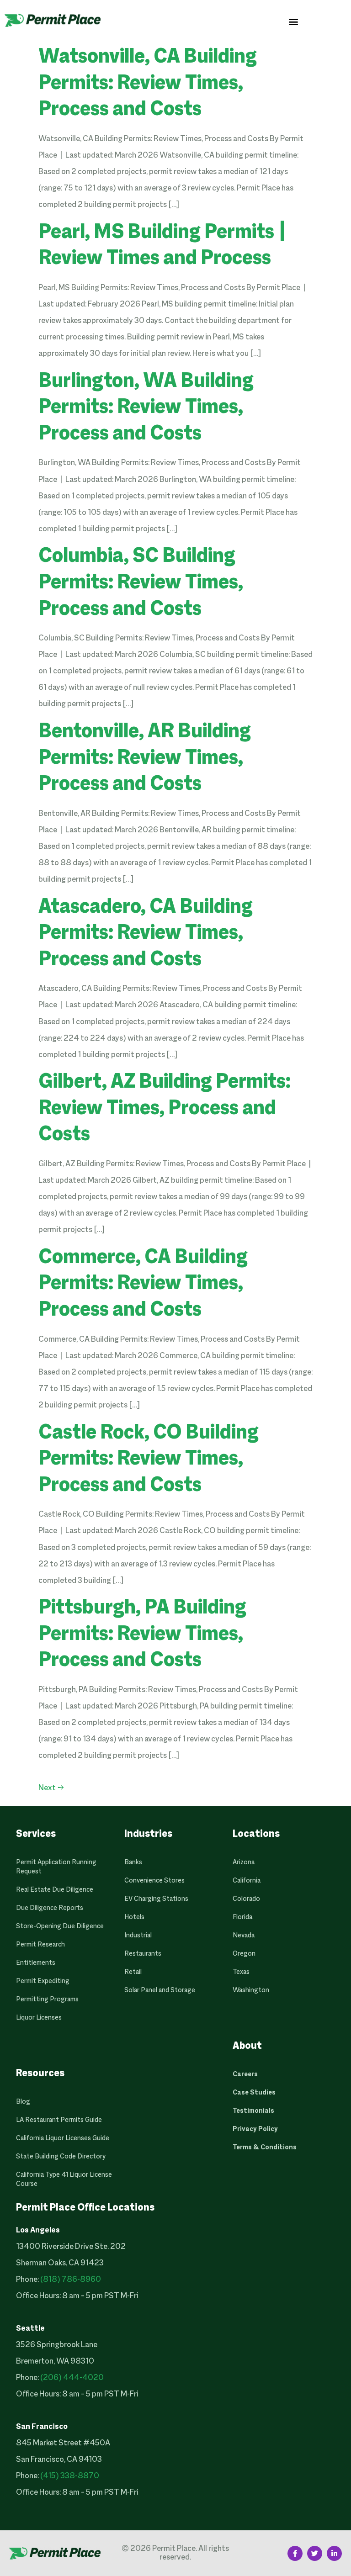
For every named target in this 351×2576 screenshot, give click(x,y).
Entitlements (36, 1963)
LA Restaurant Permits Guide (59, 2120)
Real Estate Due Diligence (55, 1890)
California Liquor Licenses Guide (63, 2138)
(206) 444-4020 (72, 2378)
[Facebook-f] (295, 2553)
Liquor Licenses (39, 2018)
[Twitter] (315, 2553)
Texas (241, 1972)
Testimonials (253, 2111)
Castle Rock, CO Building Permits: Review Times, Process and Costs (149, 1460)
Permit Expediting (43, 1981)
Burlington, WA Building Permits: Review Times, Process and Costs (146, 408)
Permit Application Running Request (56, 1867)
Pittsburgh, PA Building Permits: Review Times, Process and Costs (142, 1635)
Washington (251, 1990)
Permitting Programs (47, 1999)
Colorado (246, 1899)
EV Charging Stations (156, 1899)
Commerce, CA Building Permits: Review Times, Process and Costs (143, 1284)
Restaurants (143, 1954)
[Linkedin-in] (334, 2553)
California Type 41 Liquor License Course (64, 2179)
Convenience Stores (154, 1881)
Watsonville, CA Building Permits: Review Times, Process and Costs (148, 84)
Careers (245, 2074)
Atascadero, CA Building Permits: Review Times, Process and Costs (146, 934)
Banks (133, 1862)
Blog (23, 2102)
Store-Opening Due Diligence (60, 1926)
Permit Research (40, 1945)
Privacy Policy (255, 2129)
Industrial (138, 1936)
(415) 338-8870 (70, 2476)
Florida (242, 1917)
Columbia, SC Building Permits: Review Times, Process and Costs (141, 583)
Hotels (134, 1917)
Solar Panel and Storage (160, 1990)
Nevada (244, 1936)
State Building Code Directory (61, 2157)
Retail (133, 1972)
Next (51, 1788)
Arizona (244, 1862)
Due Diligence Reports (50, 1908)
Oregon (244, 1954)
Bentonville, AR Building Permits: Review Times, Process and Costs (145, 759)
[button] (294, 21)
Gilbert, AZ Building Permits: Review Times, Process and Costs (165, 1109)
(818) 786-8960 (71, 2280)
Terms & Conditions (265, 2148)
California (247, 1881)
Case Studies (254, 2093)
